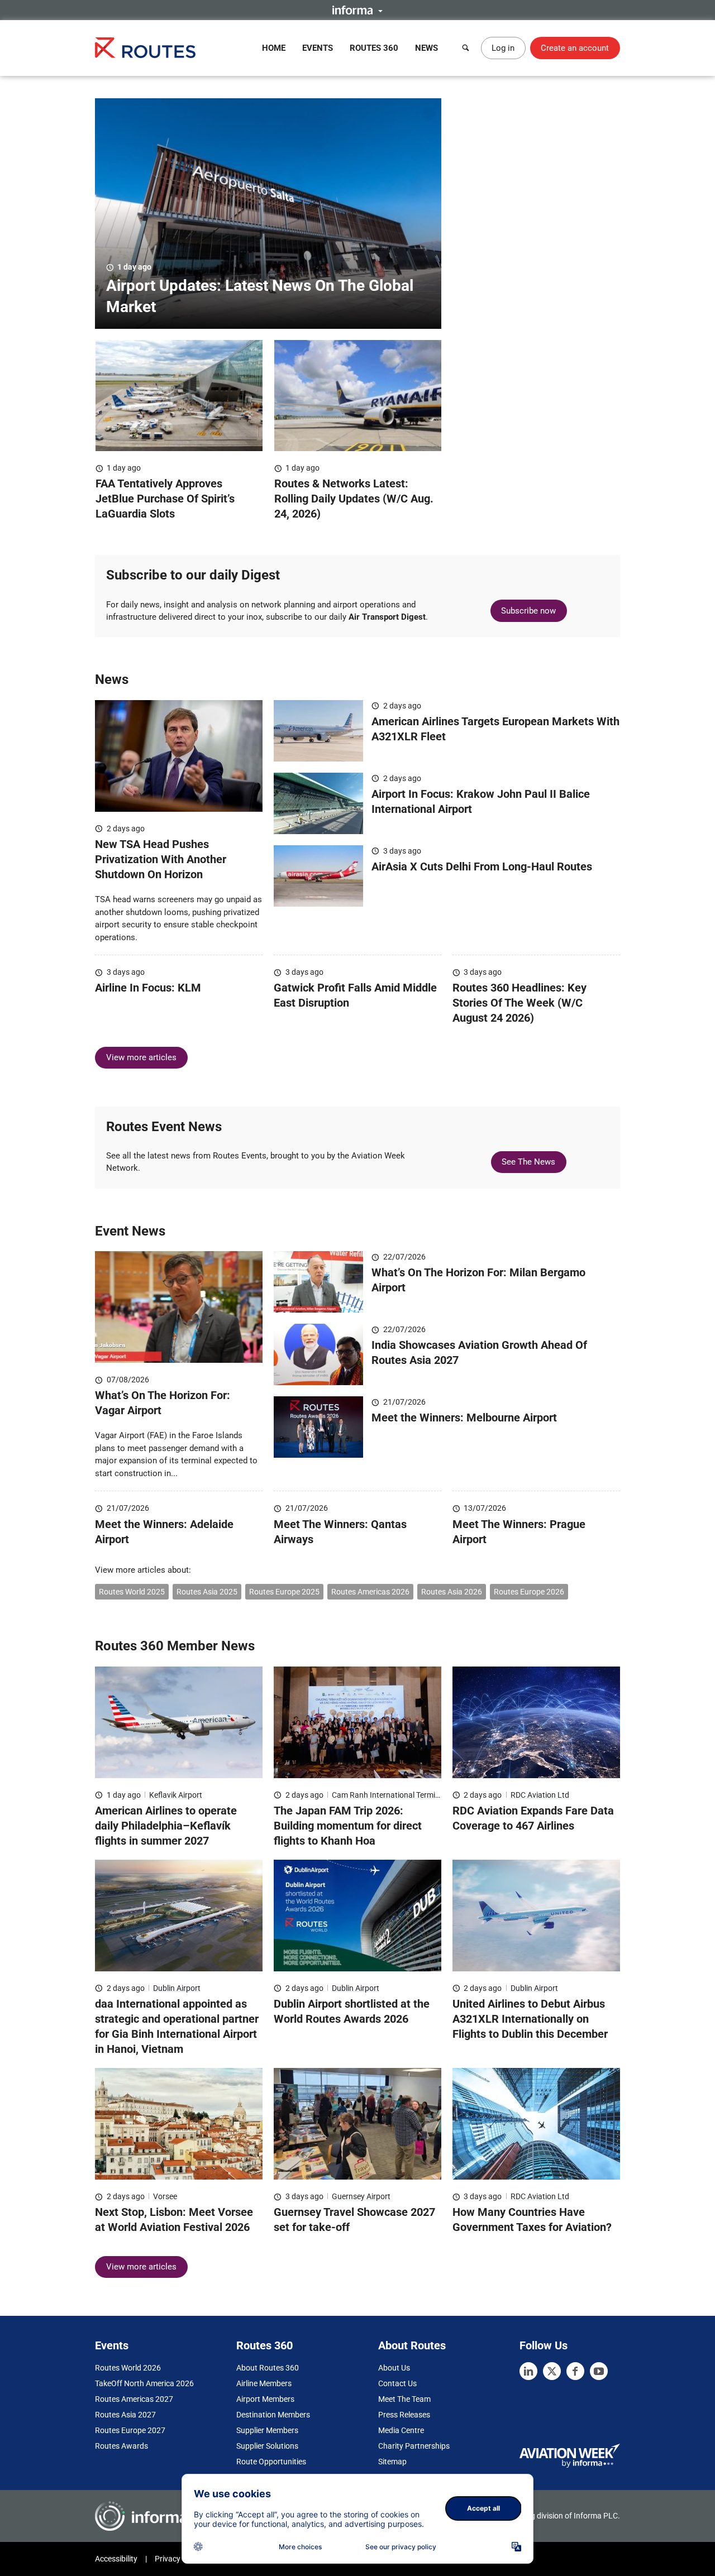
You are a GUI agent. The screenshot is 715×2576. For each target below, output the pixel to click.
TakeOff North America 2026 (144, 2383)
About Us (394, 2368)
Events (318, 48)
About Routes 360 (268, 2368)
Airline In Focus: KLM (148, 988)
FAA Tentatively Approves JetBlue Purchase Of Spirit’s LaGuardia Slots (165, 499)
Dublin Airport (177, 1988)
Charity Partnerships (414, 2446)
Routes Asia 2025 (207, 1592)
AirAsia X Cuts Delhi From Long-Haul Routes (482, 866)
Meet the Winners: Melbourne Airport (464, 1418)
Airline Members (264, 2383)
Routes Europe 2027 (130, 2430)
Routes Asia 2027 (125, 2415)
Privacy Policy (179, 2559)
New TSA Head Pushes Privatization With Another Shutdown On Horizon (161, 859)
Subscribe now (528, 611)
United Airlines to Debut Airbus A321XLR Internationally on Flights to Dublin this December (530, 2019)
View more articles (141, 1057)
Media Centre (401, 2430)
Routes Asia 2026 (452, 1592)
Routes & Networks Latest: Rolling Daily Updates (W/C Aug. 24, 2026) (354, 499)
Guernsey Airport (361, 2196)
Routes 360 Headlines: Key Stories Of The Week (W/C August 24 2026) (519, 1003)
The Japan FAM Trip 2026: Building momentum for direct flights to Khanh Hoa (348, 1826)
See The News (528, 1162)
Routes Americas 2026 (370, 1592)
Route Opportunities (271, 2462)
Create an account (575, 48)
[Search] (466, 48)
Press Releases (404, 2415)
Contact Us (397, 2383)
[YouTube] (599, 2371)
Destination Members (273, 2415)
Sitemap (392, 2462)
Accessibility (116, 2559)
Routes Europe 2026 (529, 1592)
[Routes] (145, 48)
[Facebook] (575, 2371)
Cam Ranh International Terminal (389, 1795)
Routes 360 (374, 48)
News (426, 48)
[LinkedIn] (528, 2371)
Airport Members (265, 2399)
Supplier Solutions (267, 2446)
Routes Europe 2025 (284, 1592)
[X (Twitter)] (552, 2371)
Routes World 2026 (128, 2368)
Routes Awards (121, 2446)
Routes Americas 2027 (134, 2399)
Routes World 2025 (132, 1592)
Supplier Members (267, 2430)
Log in (503, 48)
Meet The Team (404, 2399)
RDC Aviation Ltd (540, 1795)
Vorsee (165, 2196)
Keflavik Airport (176, 1795)
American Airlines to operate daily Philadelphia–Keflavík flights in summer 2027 (166, 1826)
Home (274, 48)
